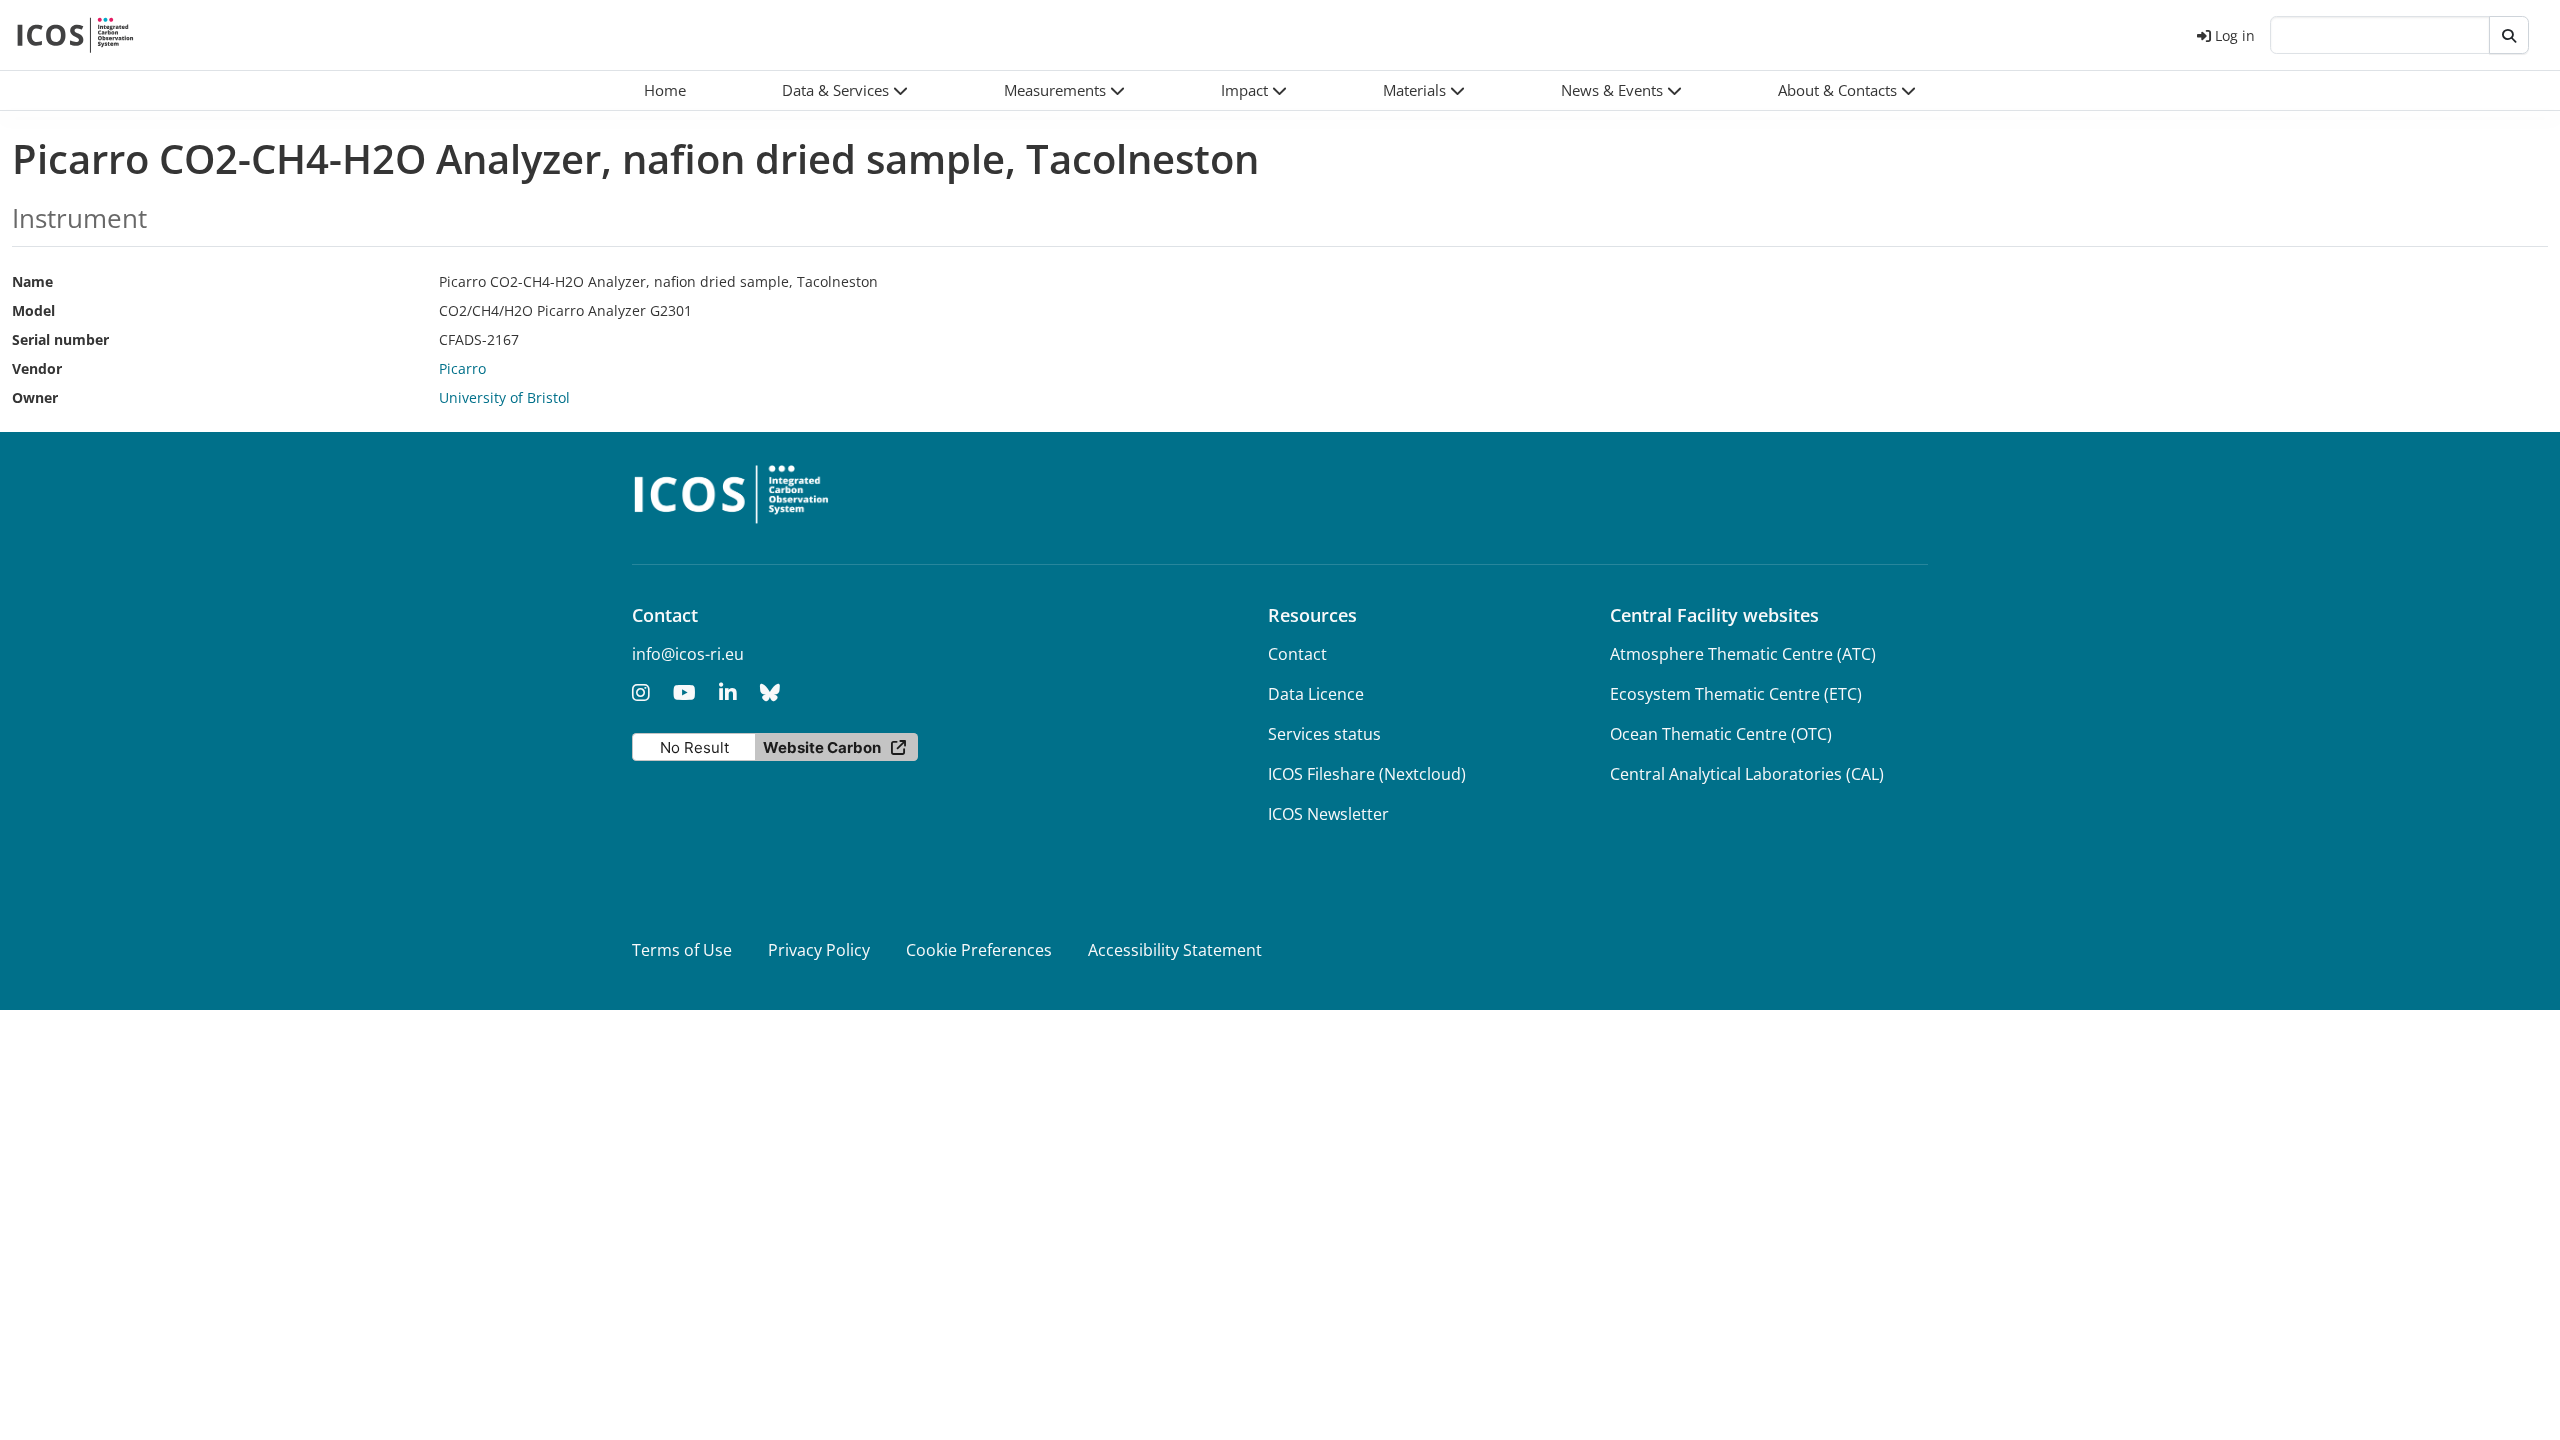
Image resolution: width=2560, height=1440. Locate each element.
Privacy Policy (819, 950)
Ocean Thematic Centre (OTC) (1721, 734)
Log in (2235, 35)
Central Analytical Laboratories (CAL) (1747, 774)
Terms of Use (682, 950)
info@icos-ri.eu (688, 654)
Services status (1324, 734)
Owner (35, 397)
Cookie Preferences (979, 950)
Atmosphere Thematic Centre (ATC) (1743, 654)
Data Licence (1316, 694)
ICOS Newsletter (1328, 814)
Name (32, 281)
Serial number (60, 339)
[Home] (75, 35)
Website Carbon (822, 747)
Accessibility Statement (1175, 950)
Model (33, 310)
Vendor (37, 368)
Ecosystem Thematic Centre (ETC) (1736, 694)
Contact (1297, 654)
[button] (845, 90)
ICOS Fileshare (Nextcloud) (1367, 774)
